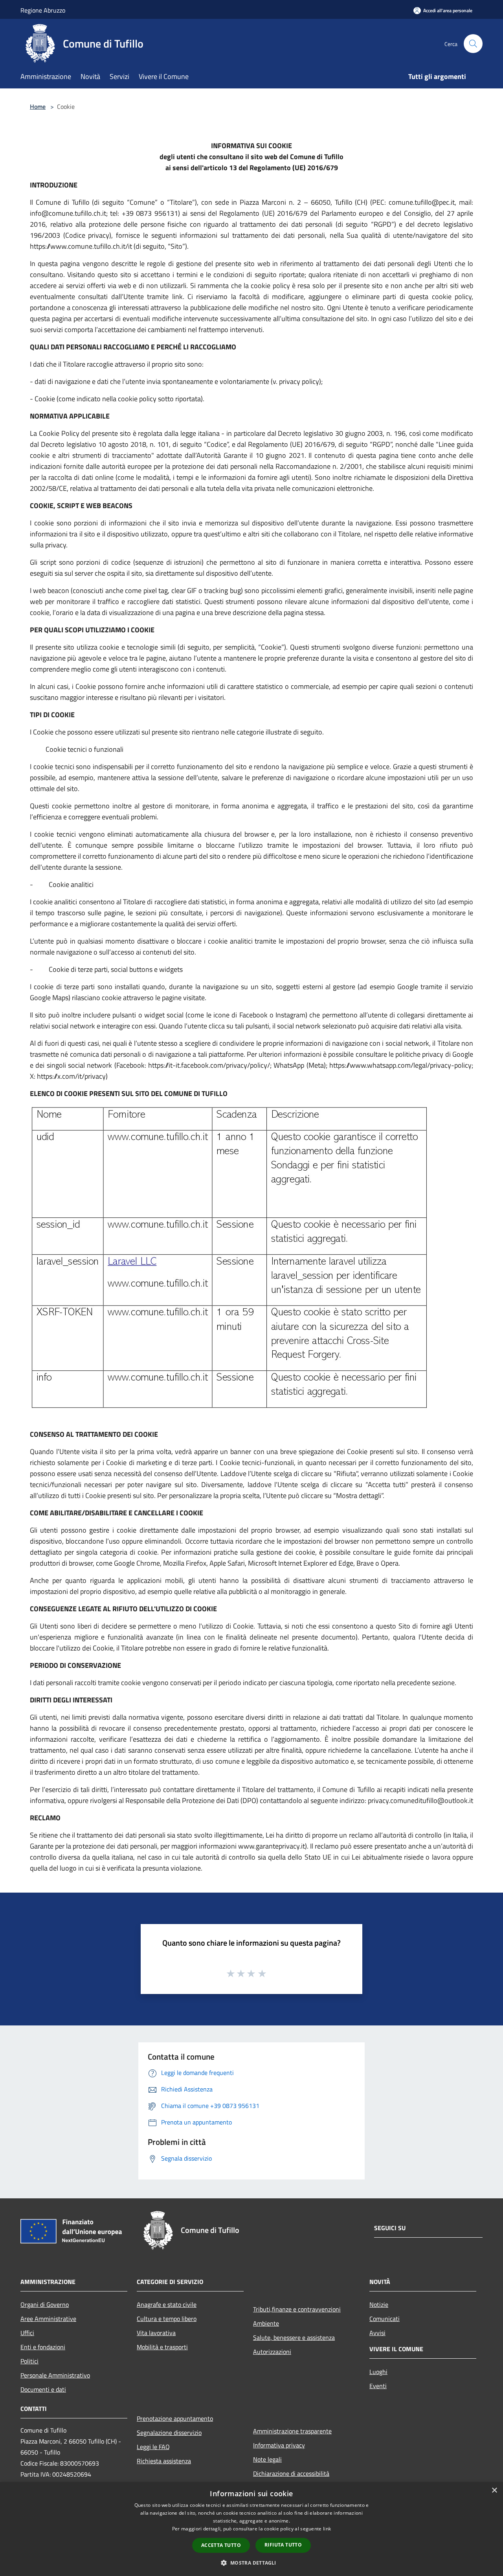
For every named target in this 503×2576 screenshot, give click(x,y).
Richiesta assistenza (164, 2461)
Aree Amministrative (48, 2319)
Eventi (378, 2386)
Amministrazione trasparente (292, 2431)
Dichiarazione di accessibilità (291, 2473)
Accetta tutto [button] (221, 2545)
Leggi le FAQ (153, 2447)
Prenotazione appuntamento (175, 2418)
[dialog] (251, 2529)
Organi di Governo (45, 2304)
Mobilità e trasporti (162, 2347)
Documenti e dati (43, 2389)
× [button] (494, 2491)
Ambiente (266, 2323)
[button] (251, 2563)
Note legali (267, 2459)
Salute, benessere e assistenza (294, 2337)
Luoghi (378, 2372)
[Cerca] (473, 44)
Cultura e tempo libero (167, 2319)
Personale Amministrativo (55, 2375)
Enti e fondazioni (43, 2347)
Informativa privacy (279, 2445)
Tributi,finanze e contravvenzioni (297, 2309)
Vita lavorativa (156, 2333)
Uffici (27, 2333)
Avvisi (377, 2333)
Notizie (379, 2304)
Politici (29, 2361)
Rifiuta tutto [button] (283, 2545)
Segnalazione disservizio (169, 2433)
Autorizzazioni (272, 2352)
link (327, 2529)
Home (38, 106)
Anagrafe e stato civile (167, 2304)
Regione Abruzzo (43, 10)
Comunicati (385, 2319)
